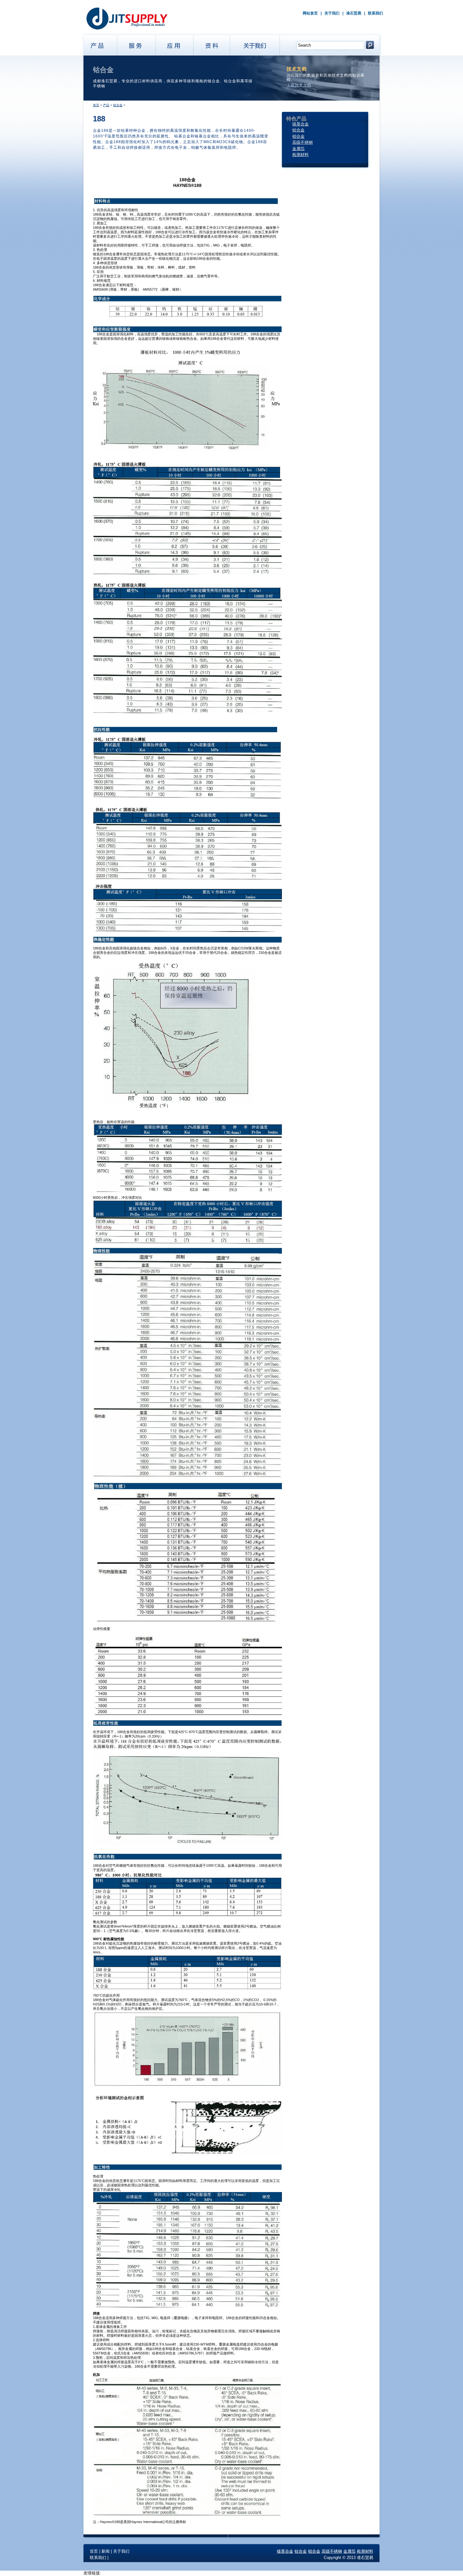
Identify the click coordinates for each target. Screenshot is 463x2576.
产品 (99, 44)
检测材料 (300, 155)
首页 (96, 105)
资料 (212, 44)
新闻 (106, 2551)
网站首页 (310, 13)
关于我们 (332, 13)
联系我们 (375, 13)
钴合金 (118, 105)
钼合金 (298, 136)
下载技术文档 (299, 85)
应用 (175, 44)
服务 (137, 44)
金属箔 (298, 149)
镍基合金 (300, 124)
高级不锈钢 (303, 142)
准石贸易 (354, 13)
